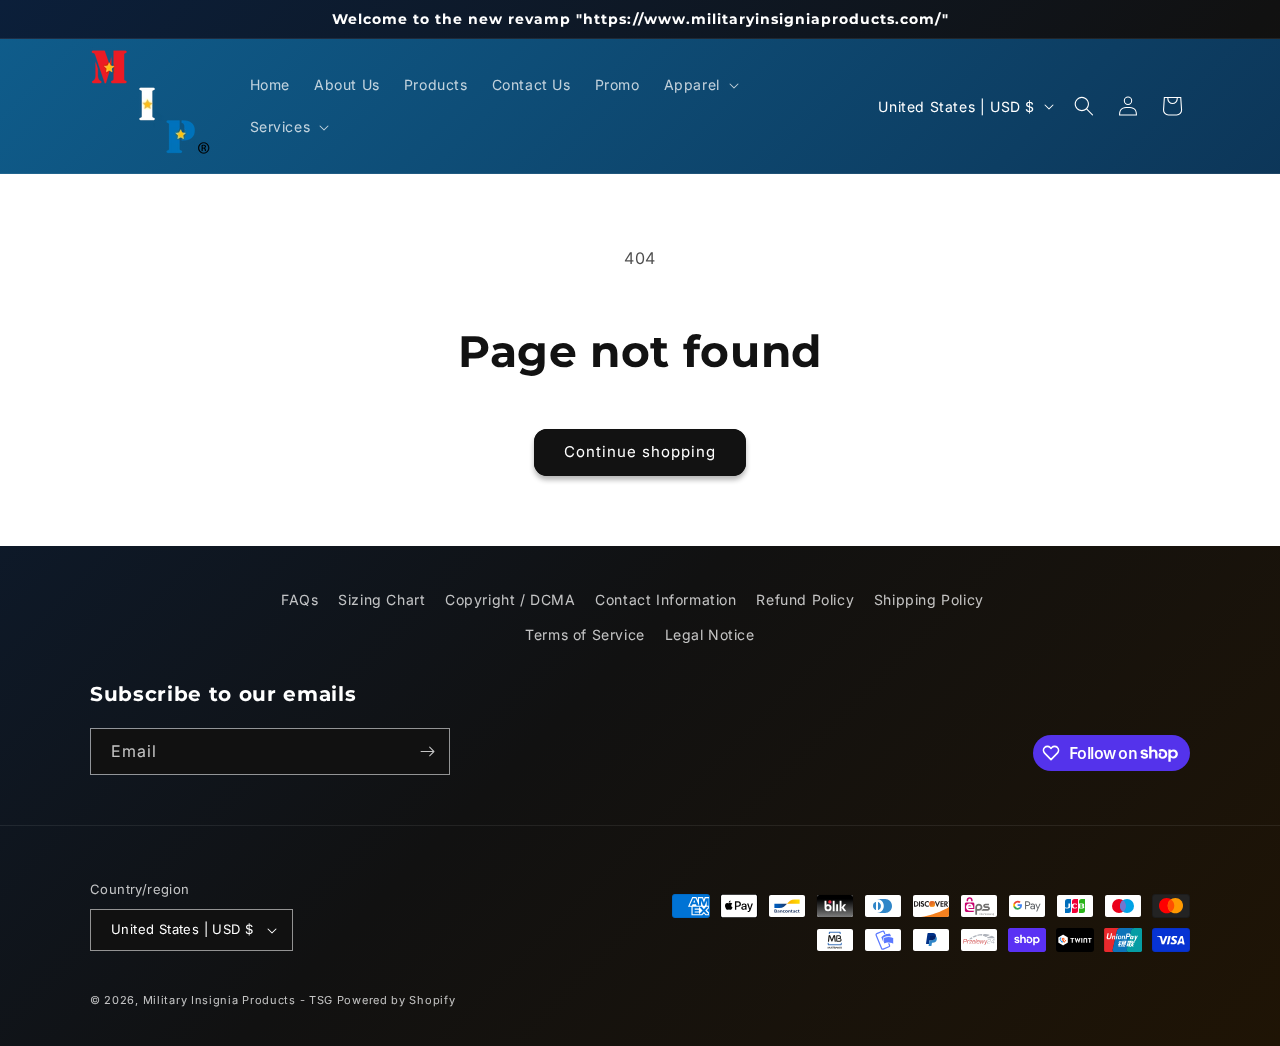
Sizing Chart (381, 599)
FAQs (299, 599)
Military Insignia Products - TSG (238, 1000)
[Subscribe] (427, 751)
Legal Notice (710, 634)
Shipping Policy (929, 599)
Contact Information (665, 599)
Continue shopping (640, 451)
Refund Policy (805, 599)
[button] (699, 85)
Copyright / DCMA (510, 599)
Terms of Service (585, 634)
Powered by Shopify (396, 1000)
